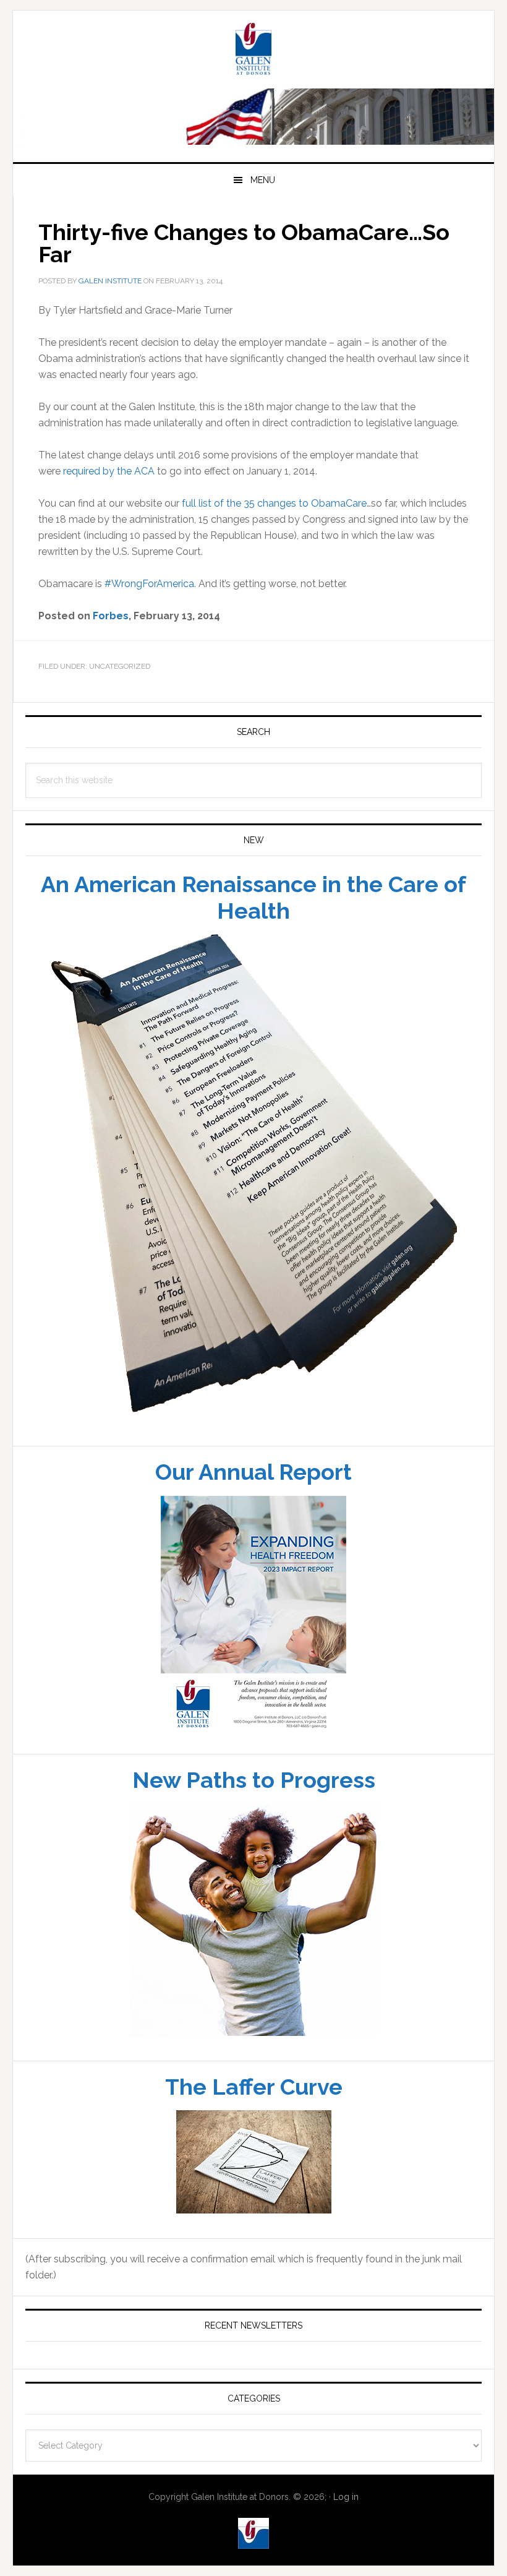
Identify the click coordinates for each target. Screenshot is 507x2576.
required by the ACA (109, 471)
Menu (263, 180)
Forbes (111, 616)
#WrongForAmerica (149, 584)
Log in (346, 2497)
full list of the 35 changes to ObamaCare (274, 503)
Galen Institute (253, 51)
